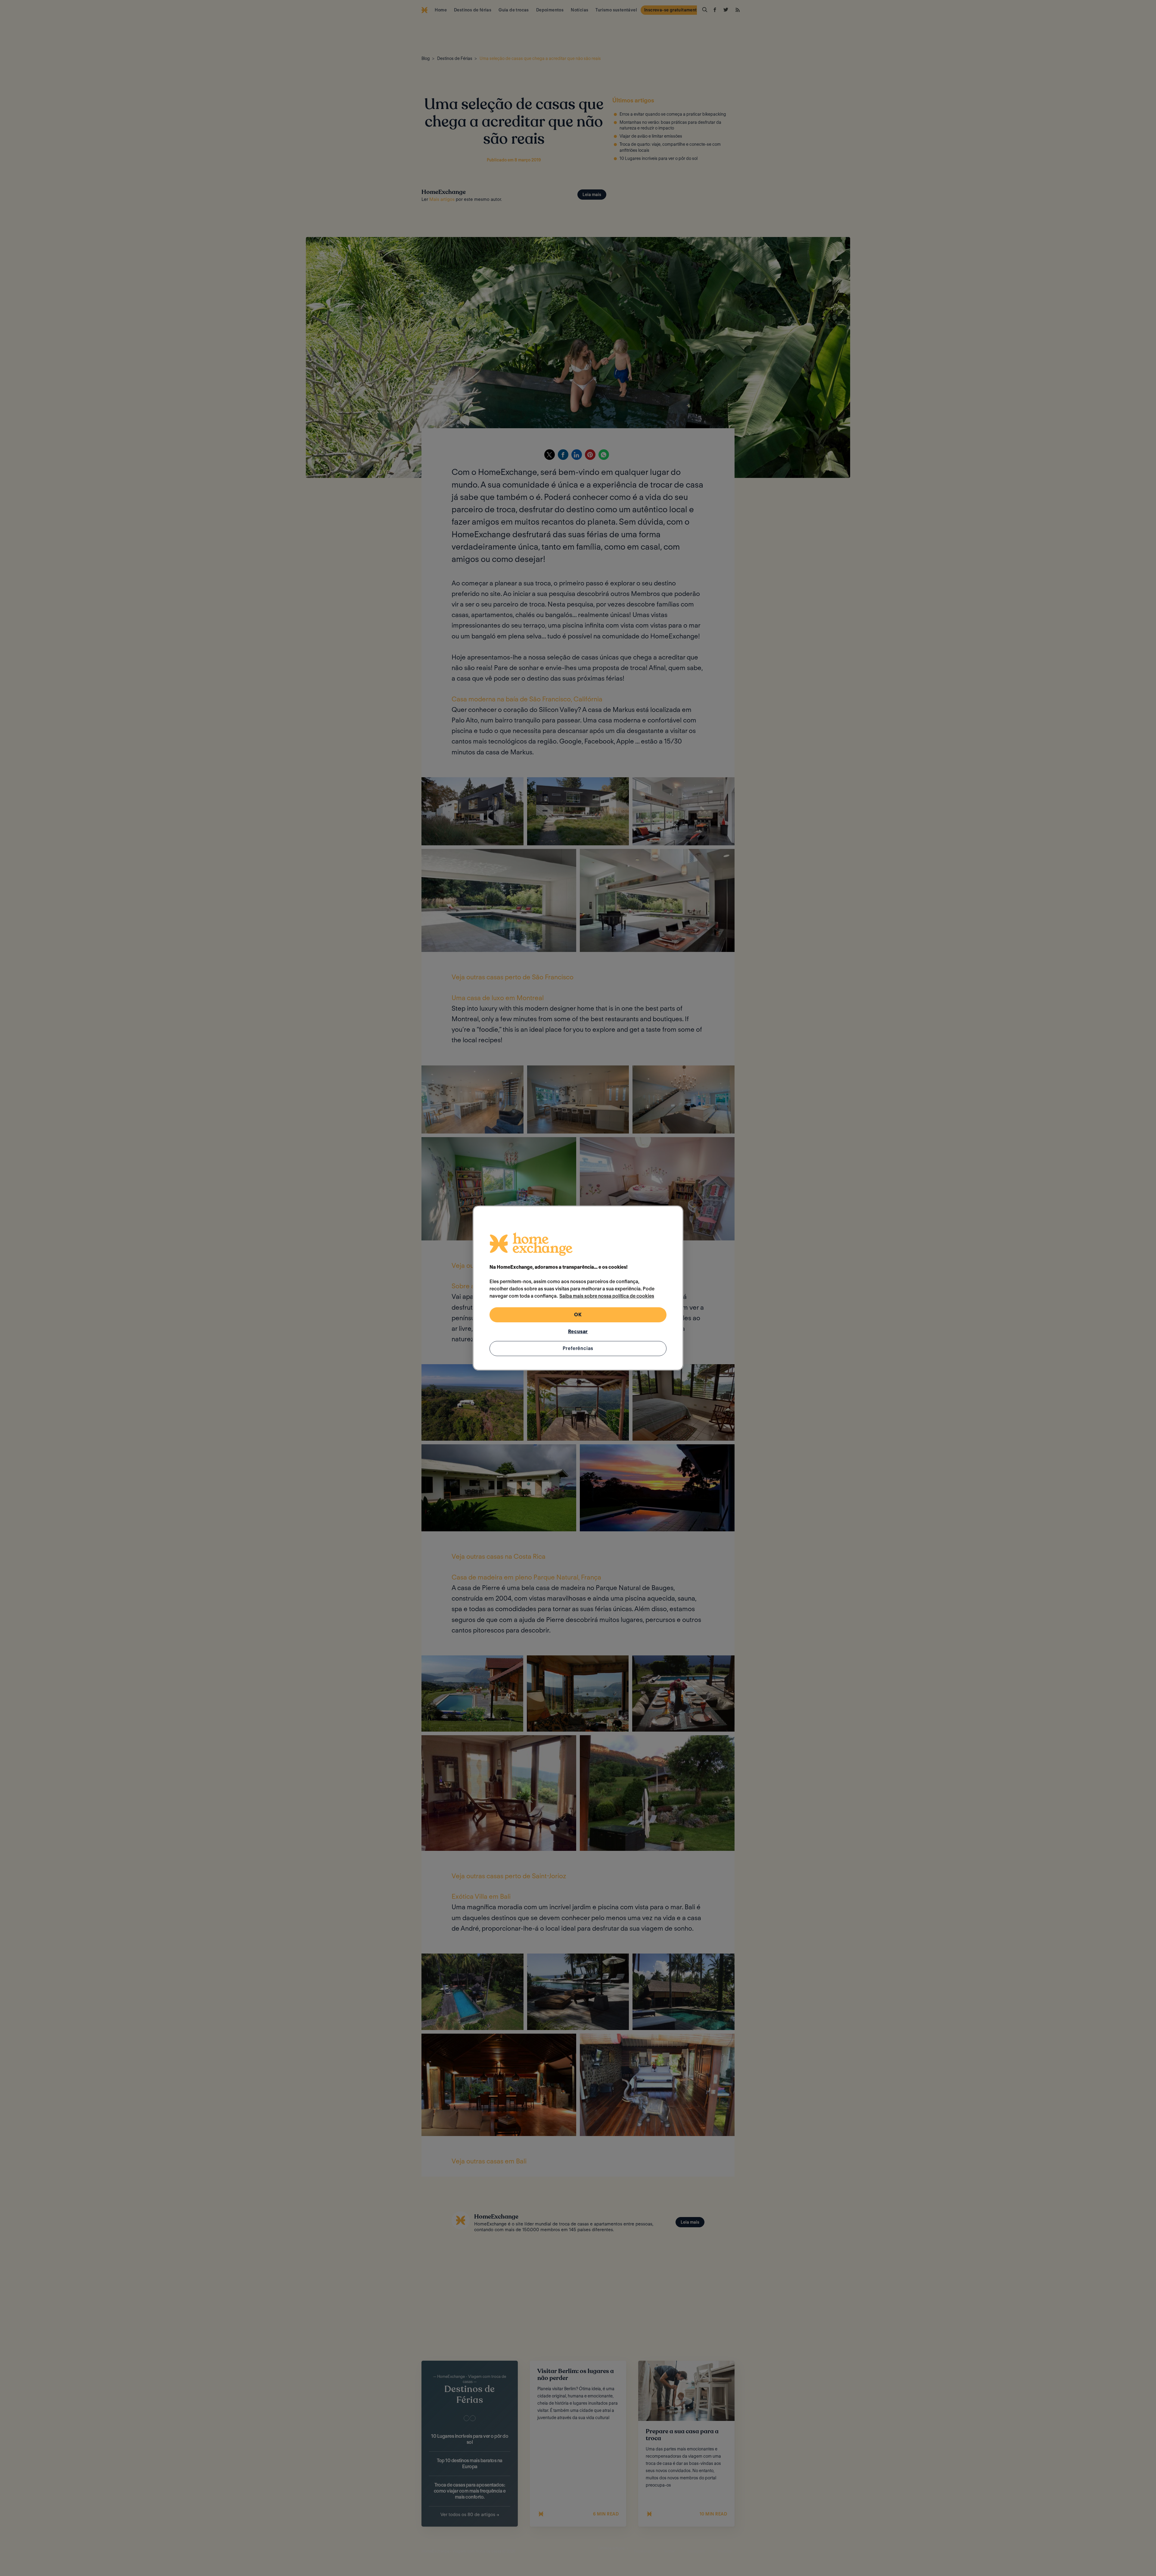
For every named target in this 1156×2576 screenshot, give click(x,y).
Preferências (578, 1348)
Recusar (578, 1332)
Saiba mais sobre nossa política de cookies (607, 1296)
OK (578, 1315)
